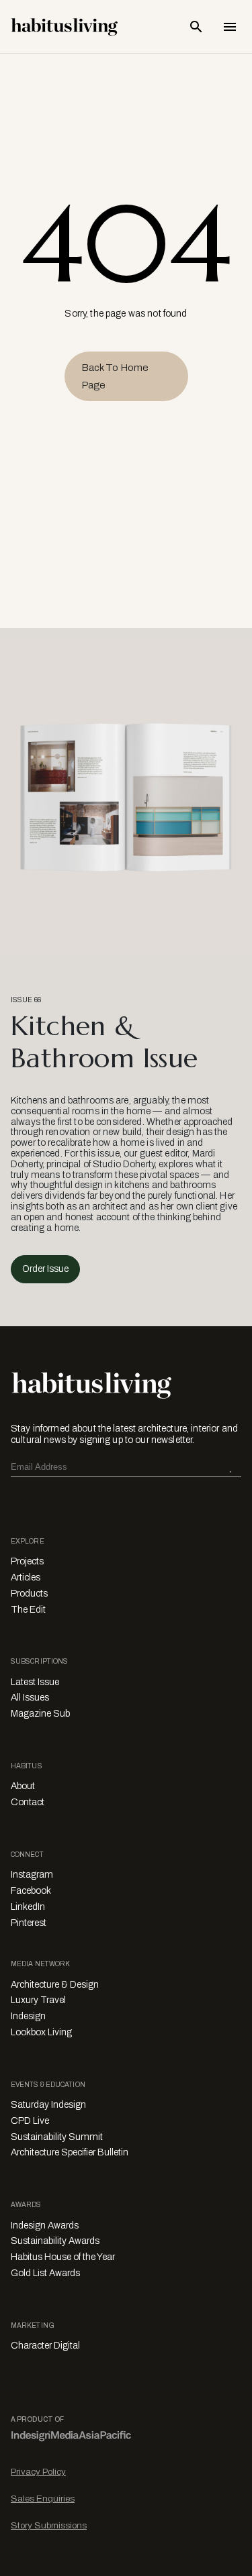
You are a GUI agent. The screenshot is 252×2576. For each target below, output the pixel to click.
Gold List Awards (45, 2273)
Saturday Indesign (48, 2105)
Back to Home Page (115, 376)
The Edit (28, 1610)
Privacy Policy (38, 2472)
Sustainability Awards (55, 2241)
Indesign (28, 2016)
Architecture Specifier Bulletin (70, 2152)
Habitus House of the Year (63, 2257)
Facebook (31, 1891)
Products (29, 1594)
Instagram (32, 1875)
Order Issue (45, 1269)
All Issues (30, 1698)
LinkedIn (28, 1907)
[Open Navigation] (230, 27)
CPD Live (30, 2121)
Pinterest (29, 1923)
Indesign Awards (45, 2225)
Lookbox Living (41, 2032)
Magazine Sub (40, 1714)
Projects (27, 1561)
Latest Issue (35, 1682)
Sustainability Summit (57, 2137)
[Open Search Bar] (196, 27)
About (23, 1786)
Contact (28, 1802)
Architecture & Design (55, 1985)
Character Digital (45, 2346)
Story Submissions (49, 2525)
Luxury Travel (38, 2000)
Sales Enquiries (43, 2499)
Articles (26, 1577)
